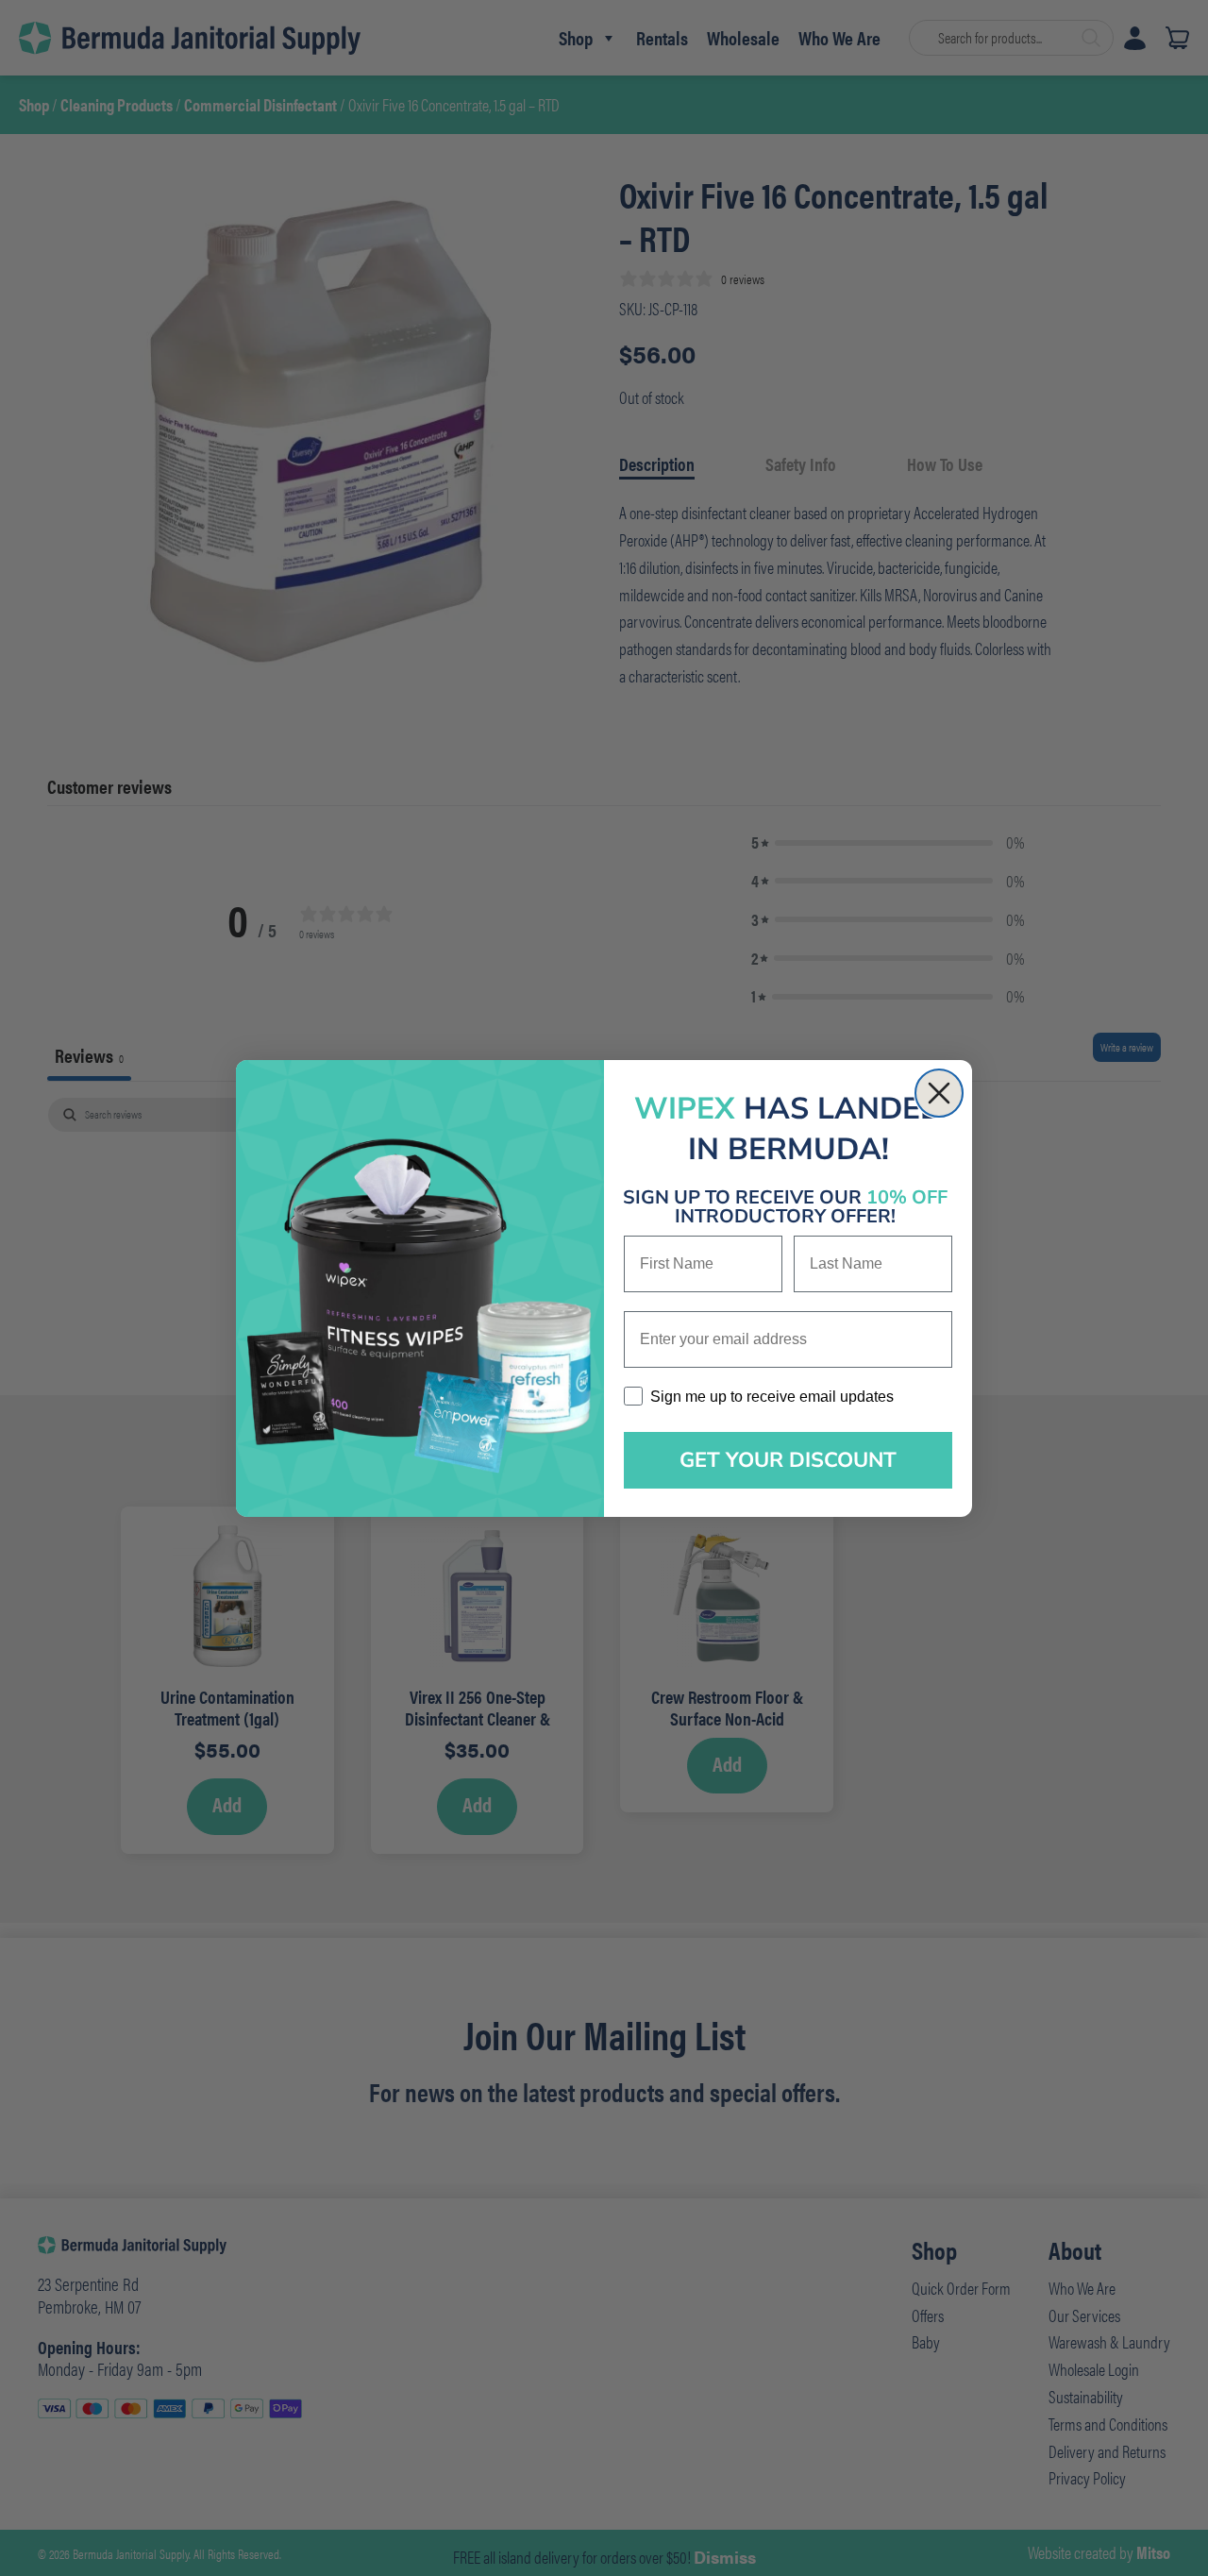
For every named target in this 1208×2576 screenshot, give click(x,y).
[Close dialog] (939, 1093)
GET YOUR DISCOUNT (788, 1460)
